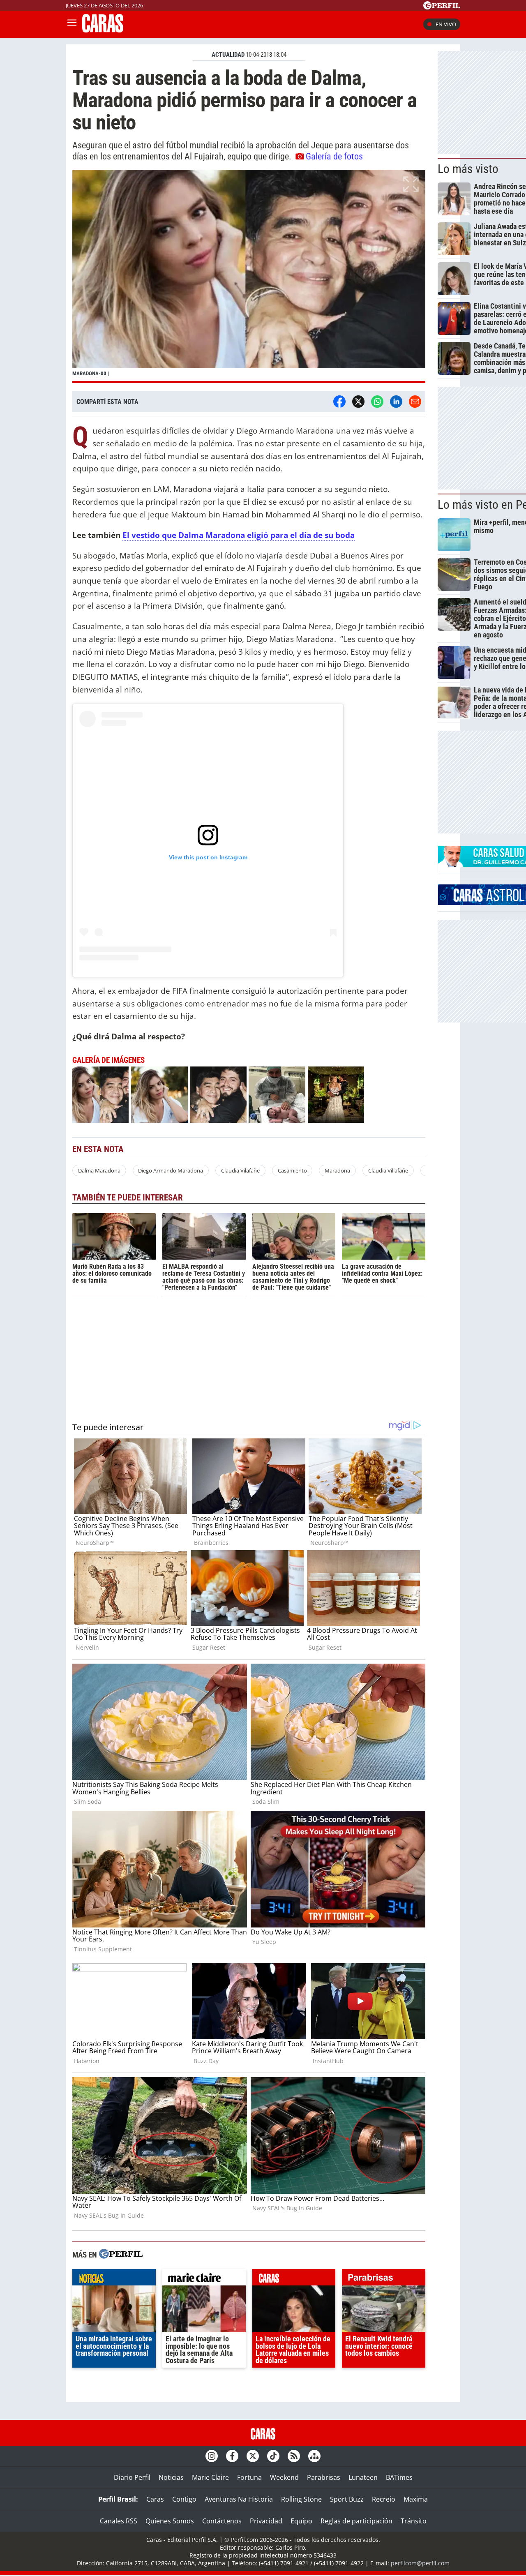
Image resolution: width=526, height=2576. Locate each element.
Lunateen (363, 2477)
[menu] (72, 24)
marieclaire (204, 2279)
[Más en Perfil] (121, 2255)
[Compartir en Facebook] (339, 402)
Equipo (301, 2521)
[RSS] (294, 2456)
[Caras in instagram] (212, 2456)
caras (294, 2279)
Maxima (416, 2499)
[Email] (415, 402)
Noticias (171, 2477)
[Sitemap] (314, 2456)
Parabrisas (324, 2477)
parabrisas (384, 2279)
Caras (155, 2499)
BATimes (399, 2477)
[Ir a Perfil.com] (442, 7)
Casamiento (292, 1170)
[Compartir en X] (358, 402)
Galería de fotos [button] (334, 156)
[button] (249, 276)
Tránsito (414, 2521)
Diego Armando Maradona (171, 1170)
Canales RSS (119, 2521)
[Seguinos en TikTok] (273, 2456)
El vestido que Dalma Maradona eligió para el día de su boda (239, 535)
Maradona (337, 1170)
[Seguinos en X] (253, 2456)
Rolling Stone (301, 2499)
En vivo (446, 24)
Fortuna (249, 2477)
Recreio (384, 2499)
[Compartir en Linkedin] (396, 402)
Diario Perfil (132, 2477)
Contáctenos (222, 2521)
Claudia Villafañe (388, 1170)
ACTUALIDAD (228, 55)
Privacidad (266, 2521)
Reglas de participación (356, 2521)
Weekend (284, 2477)
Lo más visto (468, 169)
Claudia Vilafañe (240, 1170)
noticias (114, 2279)
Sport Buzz (347, 2499)
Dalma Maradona (99, 1170)
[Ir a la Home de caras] (103, 30)
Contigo (184, 2499)
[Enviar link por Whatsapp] (377, 402)
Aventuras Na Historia (239, 2499)
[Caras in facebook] (232, 2456)
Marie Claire (210, 2477)
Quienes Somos (170, 2521)
